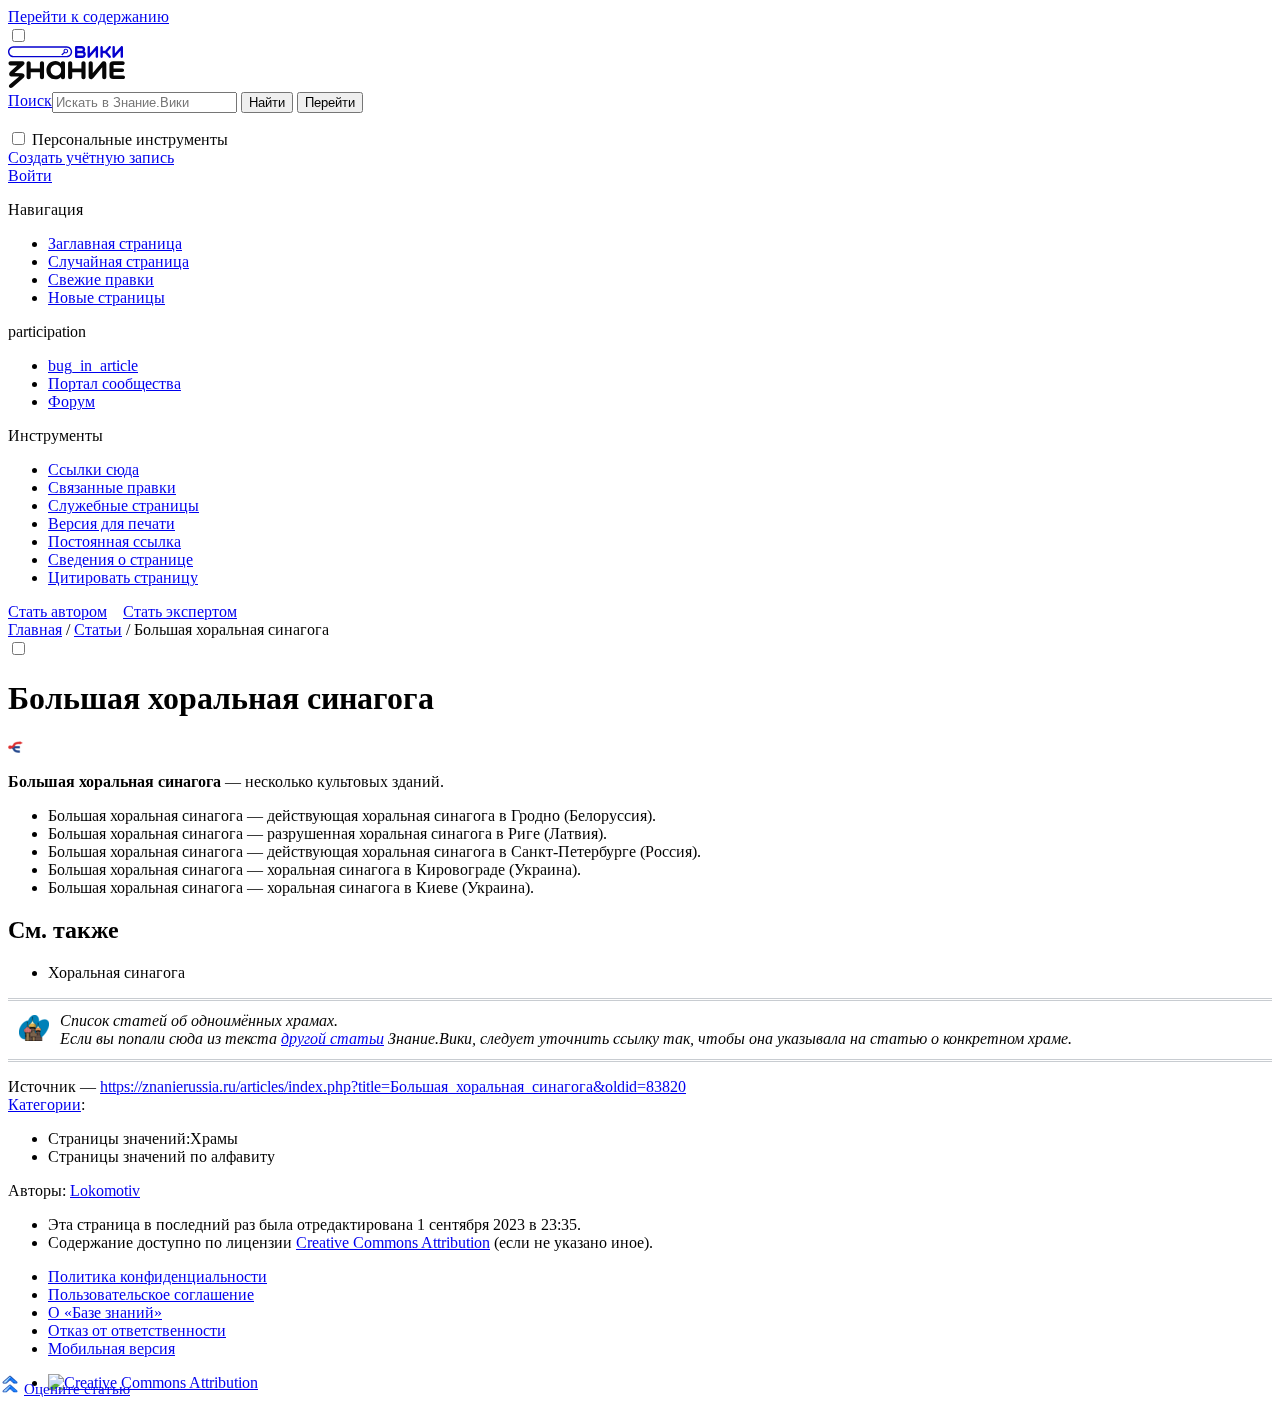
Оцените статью (77, 1388)
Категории (44, 1104)
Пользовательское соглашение (151, 1294)
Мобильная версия (111, 1348)
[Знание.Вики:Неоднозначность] (34, 1035)
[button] (18, 138)
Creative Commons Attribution (393, 1242)
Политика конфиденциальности (157, 1276)
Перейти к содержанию (88, 16)
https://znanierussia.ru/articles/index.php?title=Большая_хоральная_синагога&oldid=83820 (393, 1086)
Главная (35, 629)
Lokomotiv (105, 1190)
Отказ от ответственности (137, 1330)
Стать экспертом (180, 611)
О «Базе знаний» (105, 1312)
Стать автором (57, 611)
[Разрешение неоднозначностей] (15, 747)
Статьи (98, 629)
